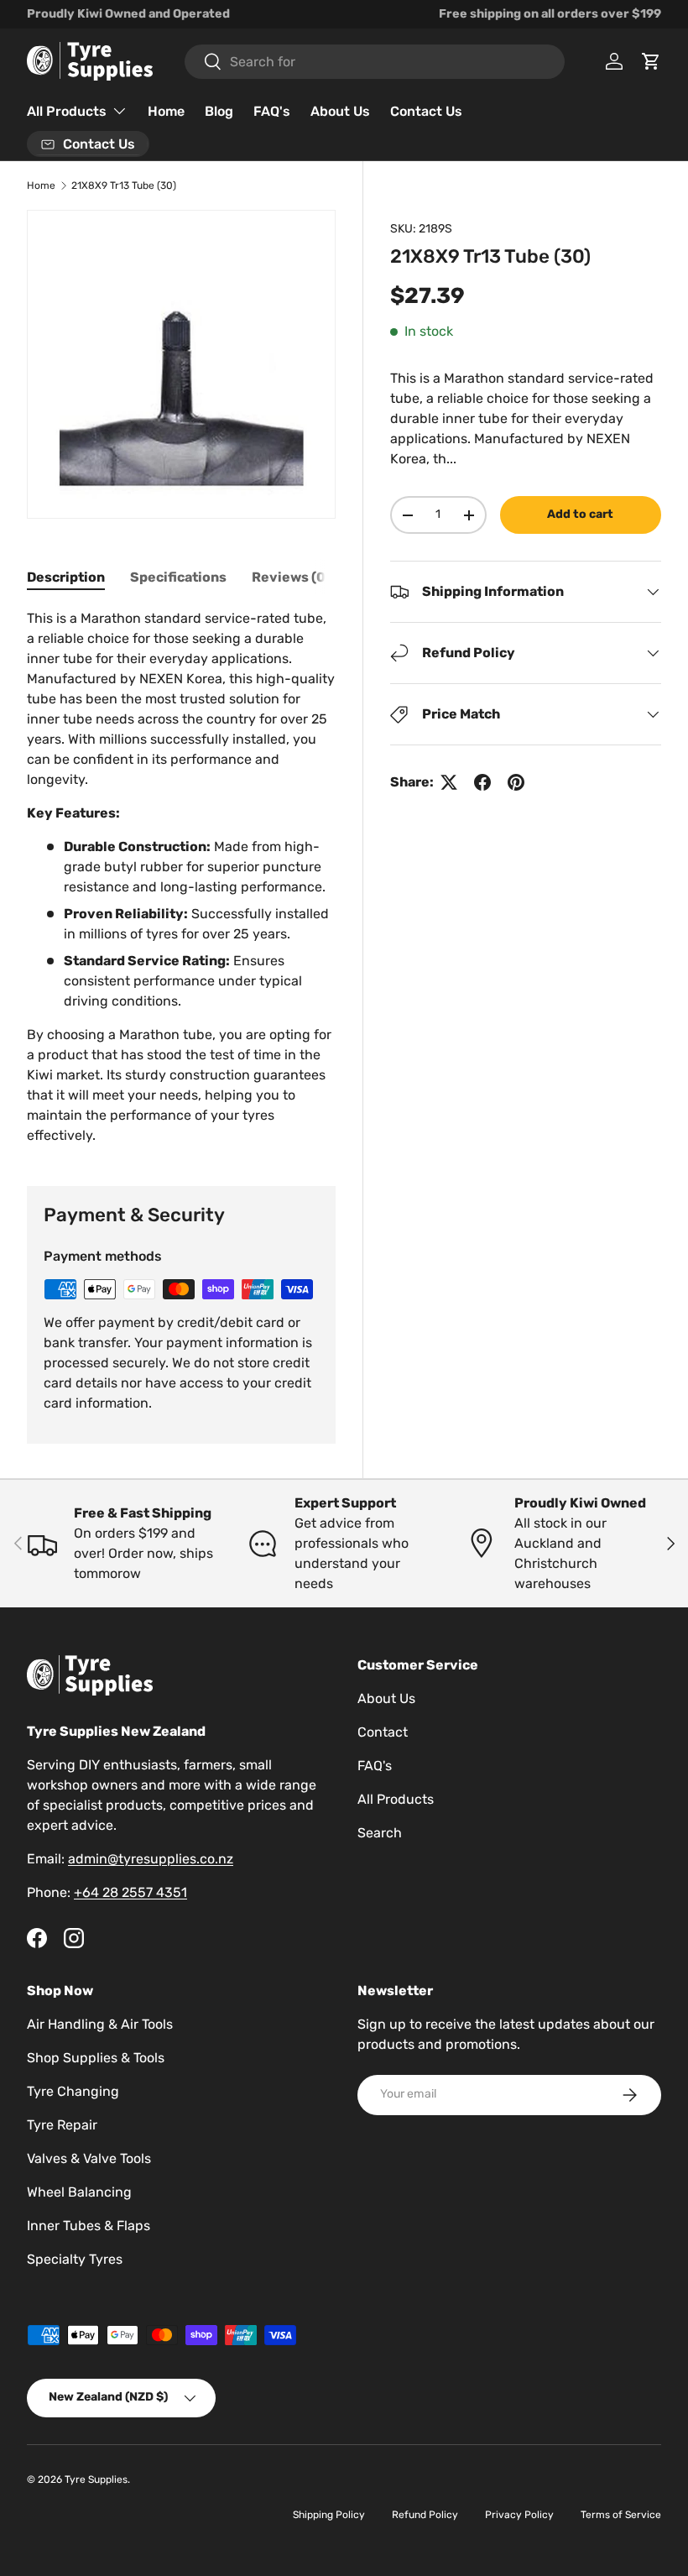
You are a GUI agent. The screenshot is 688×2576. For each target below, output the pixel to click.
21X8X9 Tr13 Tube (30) (124, 185)
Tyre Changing (73, 2091)
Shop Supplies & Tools (96, 2058)
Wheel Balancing (79, 2192)
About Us (340, 111)
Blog (219, 111)
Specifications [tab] (178, 577)
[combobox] (375, 62)
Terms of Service (621, 2515)
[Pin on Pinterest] (516, 782)
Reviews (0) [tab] (291, 577)
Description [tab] (66, 577)
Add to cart (580, 514)
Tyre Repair (62, 2125)
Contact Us (426, 111)
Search (380, 1833)
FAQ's (272, 111)
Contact (383, 1732)
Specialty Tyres (75, 2259)
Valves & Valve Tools (89, 2158)
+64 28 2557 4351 (130, 1892)
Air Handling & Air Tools (100, 2024)
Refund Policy (425, 2515)
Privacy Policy (519, 2515)
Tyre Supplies (96, 2479)
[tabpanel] (181, 877)
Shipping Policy (329, 2515)
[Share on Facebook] (482, 782)
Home (166, 111)
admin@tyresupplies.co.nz (151, 1859)
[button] (651, 61)
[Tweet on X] (449, 782)
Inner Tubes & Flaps (89, 2226)
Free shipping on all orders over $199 (550, 14)
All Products (396, 1799)
